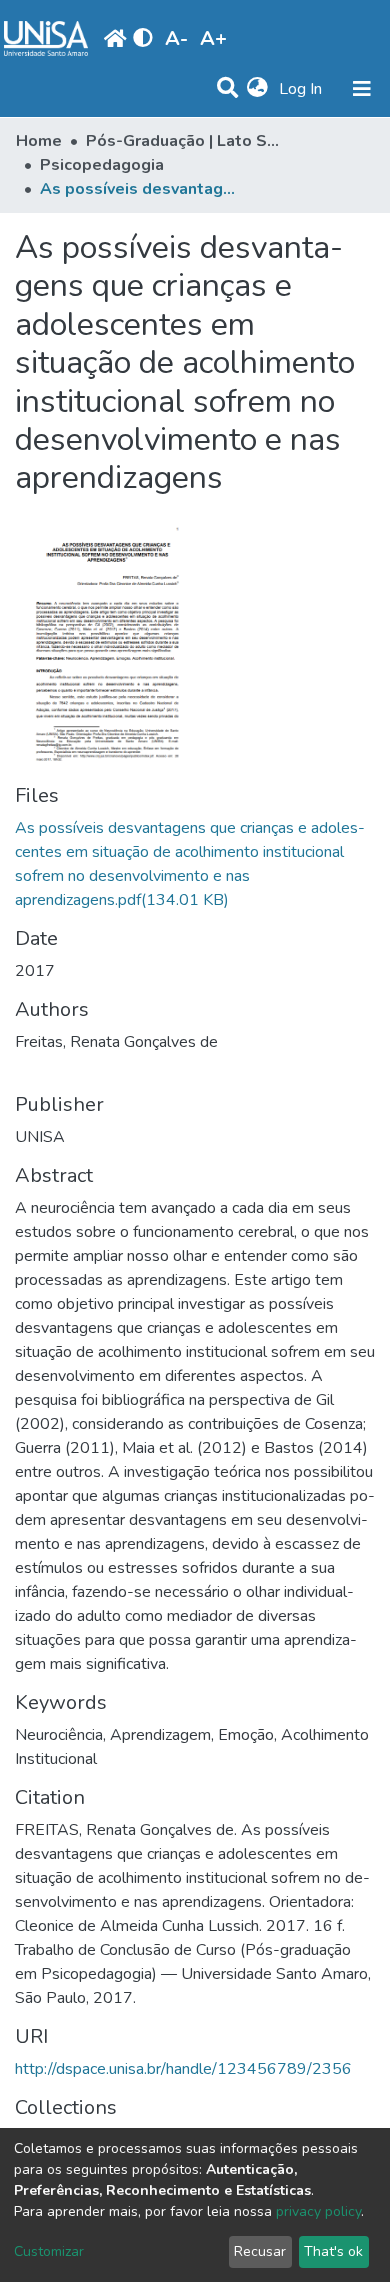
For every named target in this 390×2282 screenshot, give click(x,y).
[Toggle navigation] (362, 89)
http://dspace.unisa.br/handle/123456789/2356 (183, 2069)
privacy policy (318, 2211)
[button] (257, 89)
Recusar (260, 2251)
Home (39, 141)
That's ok (333, 2251)
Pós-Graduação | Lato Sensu (186, 141)
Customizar (49, 2251)
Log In (302, 89)
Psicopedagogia (102, 165)
